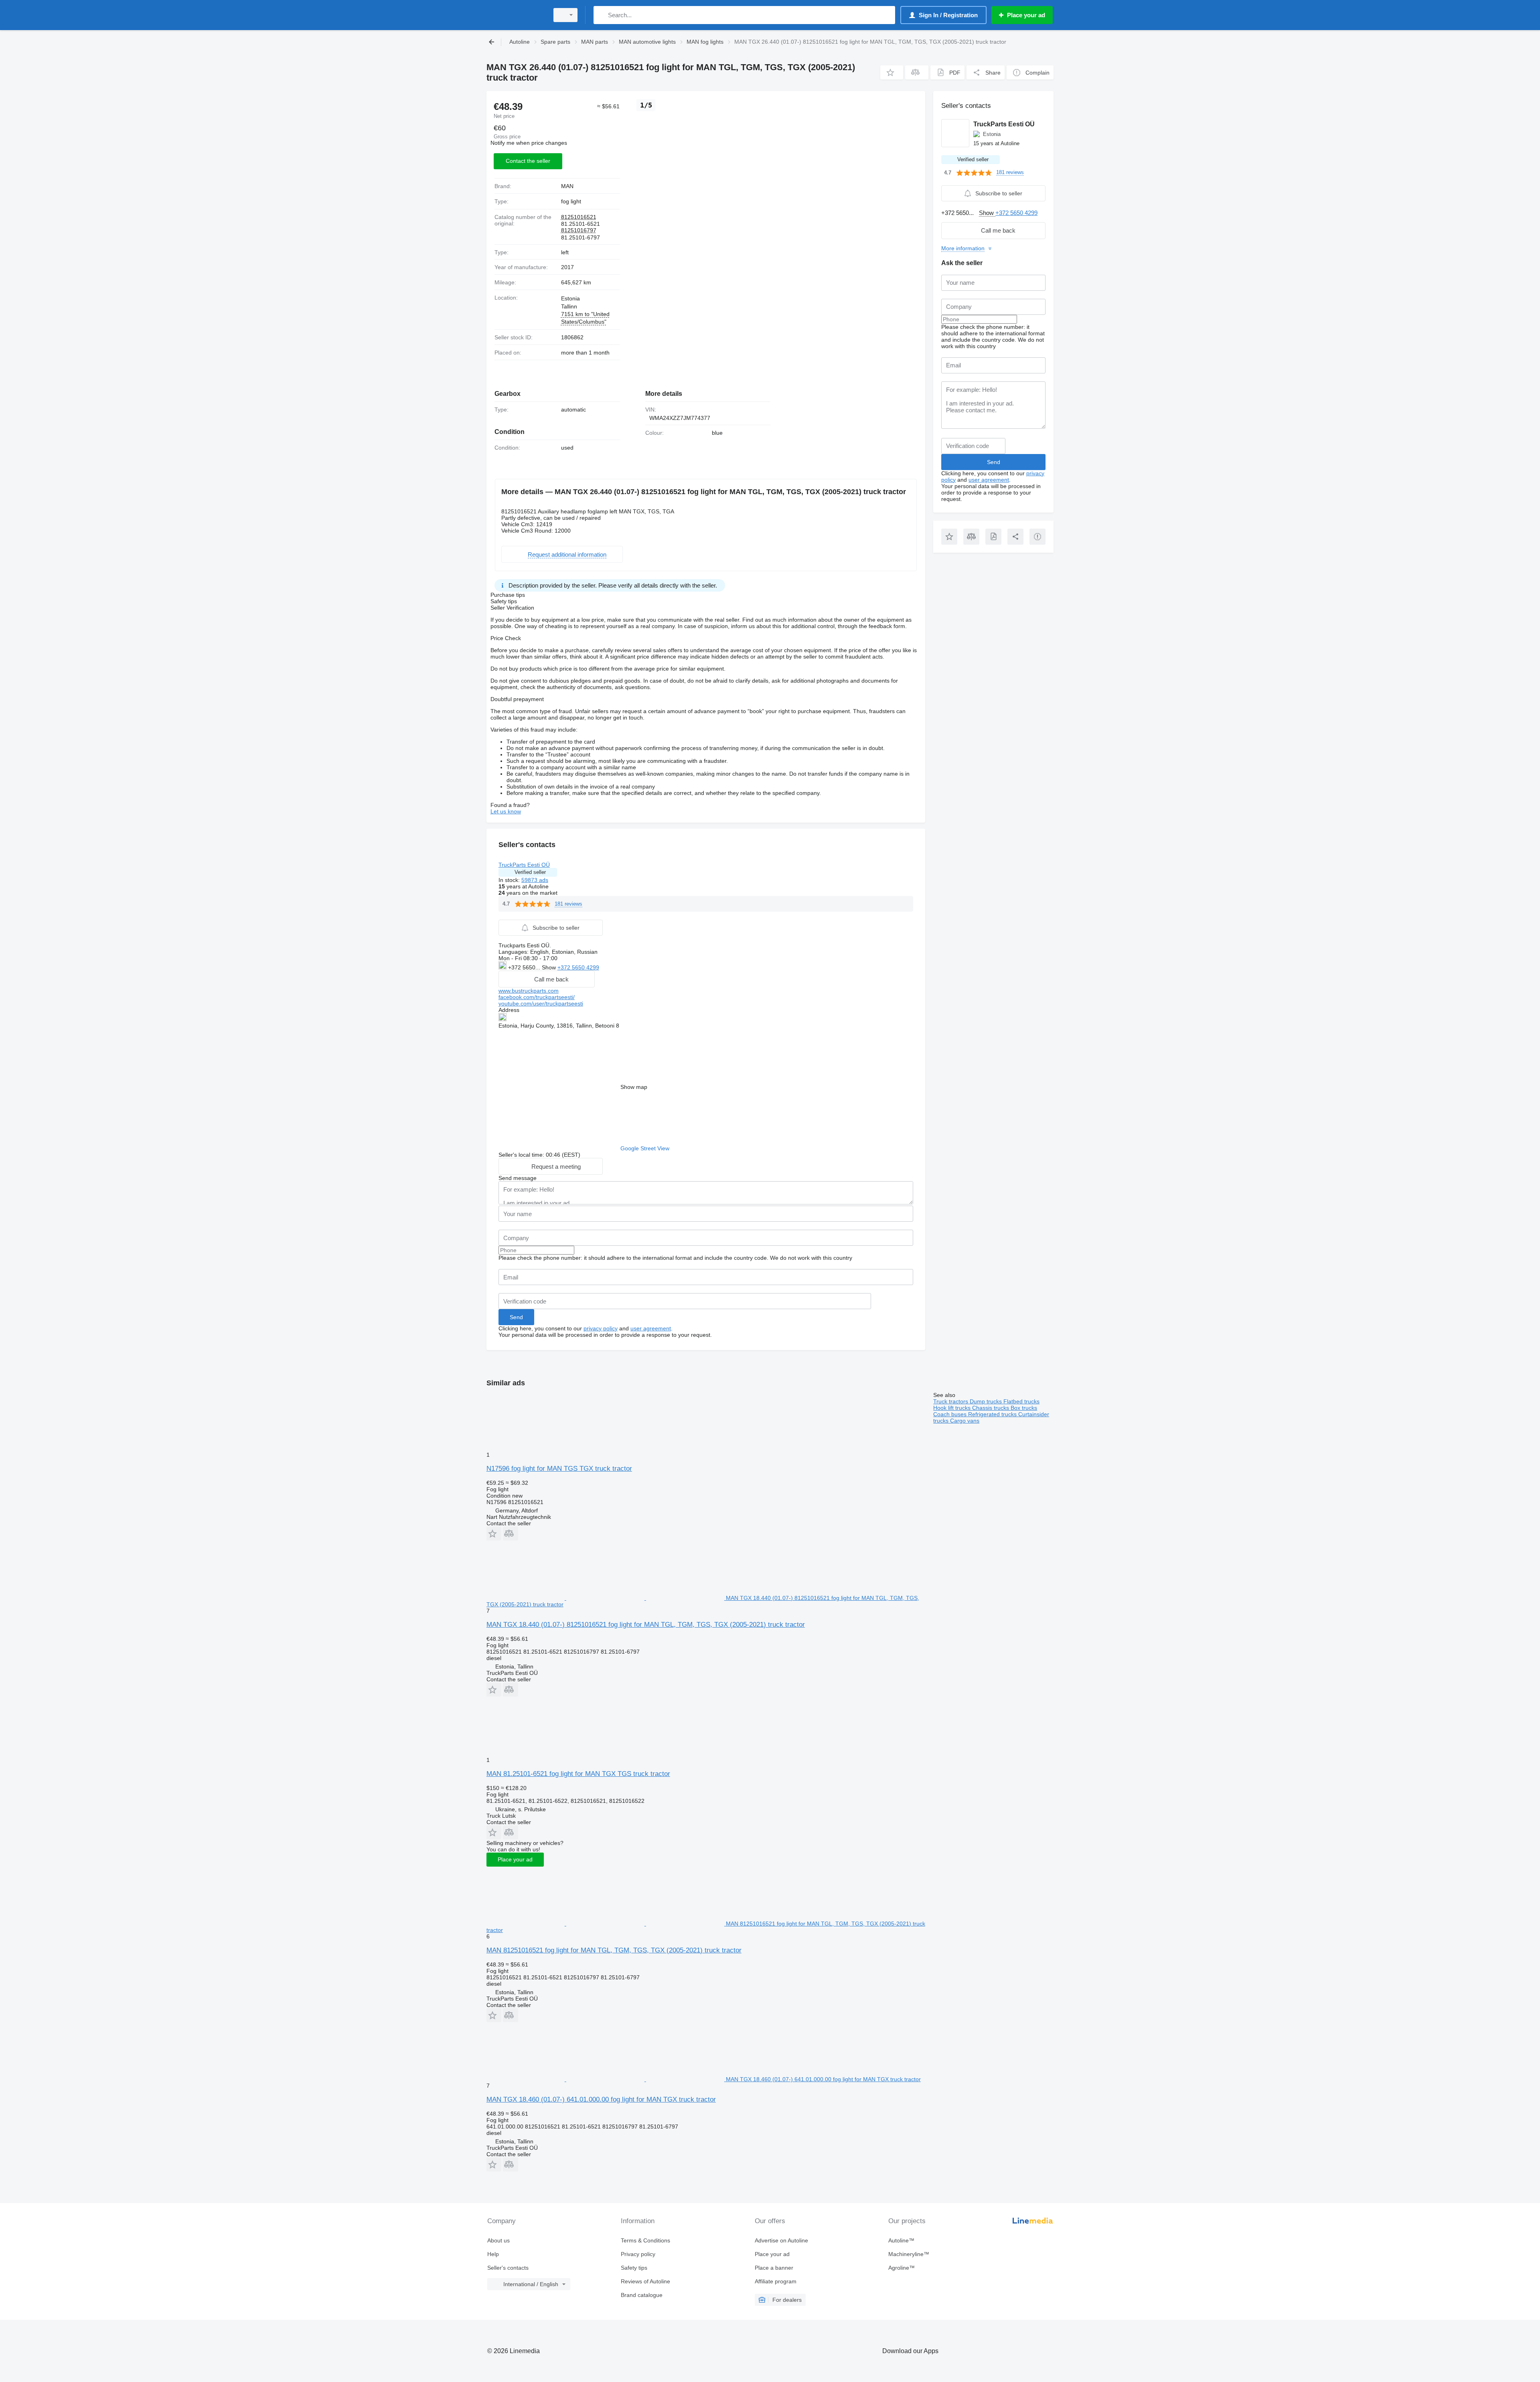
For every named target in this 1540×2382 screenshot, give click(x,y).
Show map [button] (634, 1087)
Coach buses (951, 1414)
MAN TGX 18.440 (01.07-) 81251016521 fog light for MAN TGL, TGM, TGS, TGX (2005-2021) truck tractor (646, 1625)
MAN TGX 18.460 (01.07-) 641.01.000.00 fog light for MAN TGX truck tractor (601, 2099)
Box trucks (1024, 1408)
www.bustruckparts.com (529, 991)
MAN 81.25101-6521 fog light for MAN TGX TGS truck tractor (578, 1774)
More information (963, 248)
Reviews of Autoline (645, 2281)
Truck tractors (951, 1401)
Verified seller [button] (530, 872)
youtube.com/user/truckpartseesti (541, 1003)
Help (493, 2254)
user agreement (651, 1328)
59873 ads (535, 880)
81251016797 (579, 230)
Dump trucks (987, 1401)
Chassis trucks (991, 1408)
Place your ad (515, 1859)
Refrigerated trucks (993, 1414)
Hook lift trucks (953, 1408)
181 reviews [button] (568, 904)
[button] (892, 72)
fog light (571, 201)
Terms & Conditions (645, 2240)
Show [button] (550, 967)
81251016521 (579, 217)
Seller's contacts (508, 2268)
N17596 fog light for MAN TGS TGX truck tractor (559, 1469)
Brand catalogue (642, 2295)
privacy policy (601, 1328)
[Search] (601, 15)
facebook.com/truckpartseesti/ (537, 997)
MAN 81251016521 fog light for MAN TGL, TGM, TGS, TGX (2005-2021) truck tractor (614, 1950)
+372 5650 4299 (578, 967)
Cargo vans (965, 1421)
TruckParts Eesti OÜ (524, 865)
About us (498, 2240)
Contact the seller (528, 161)
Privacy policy (638, 2254)
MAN (567, 186)
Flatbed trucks (1021, 1401)
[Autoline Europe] (515, 15)
